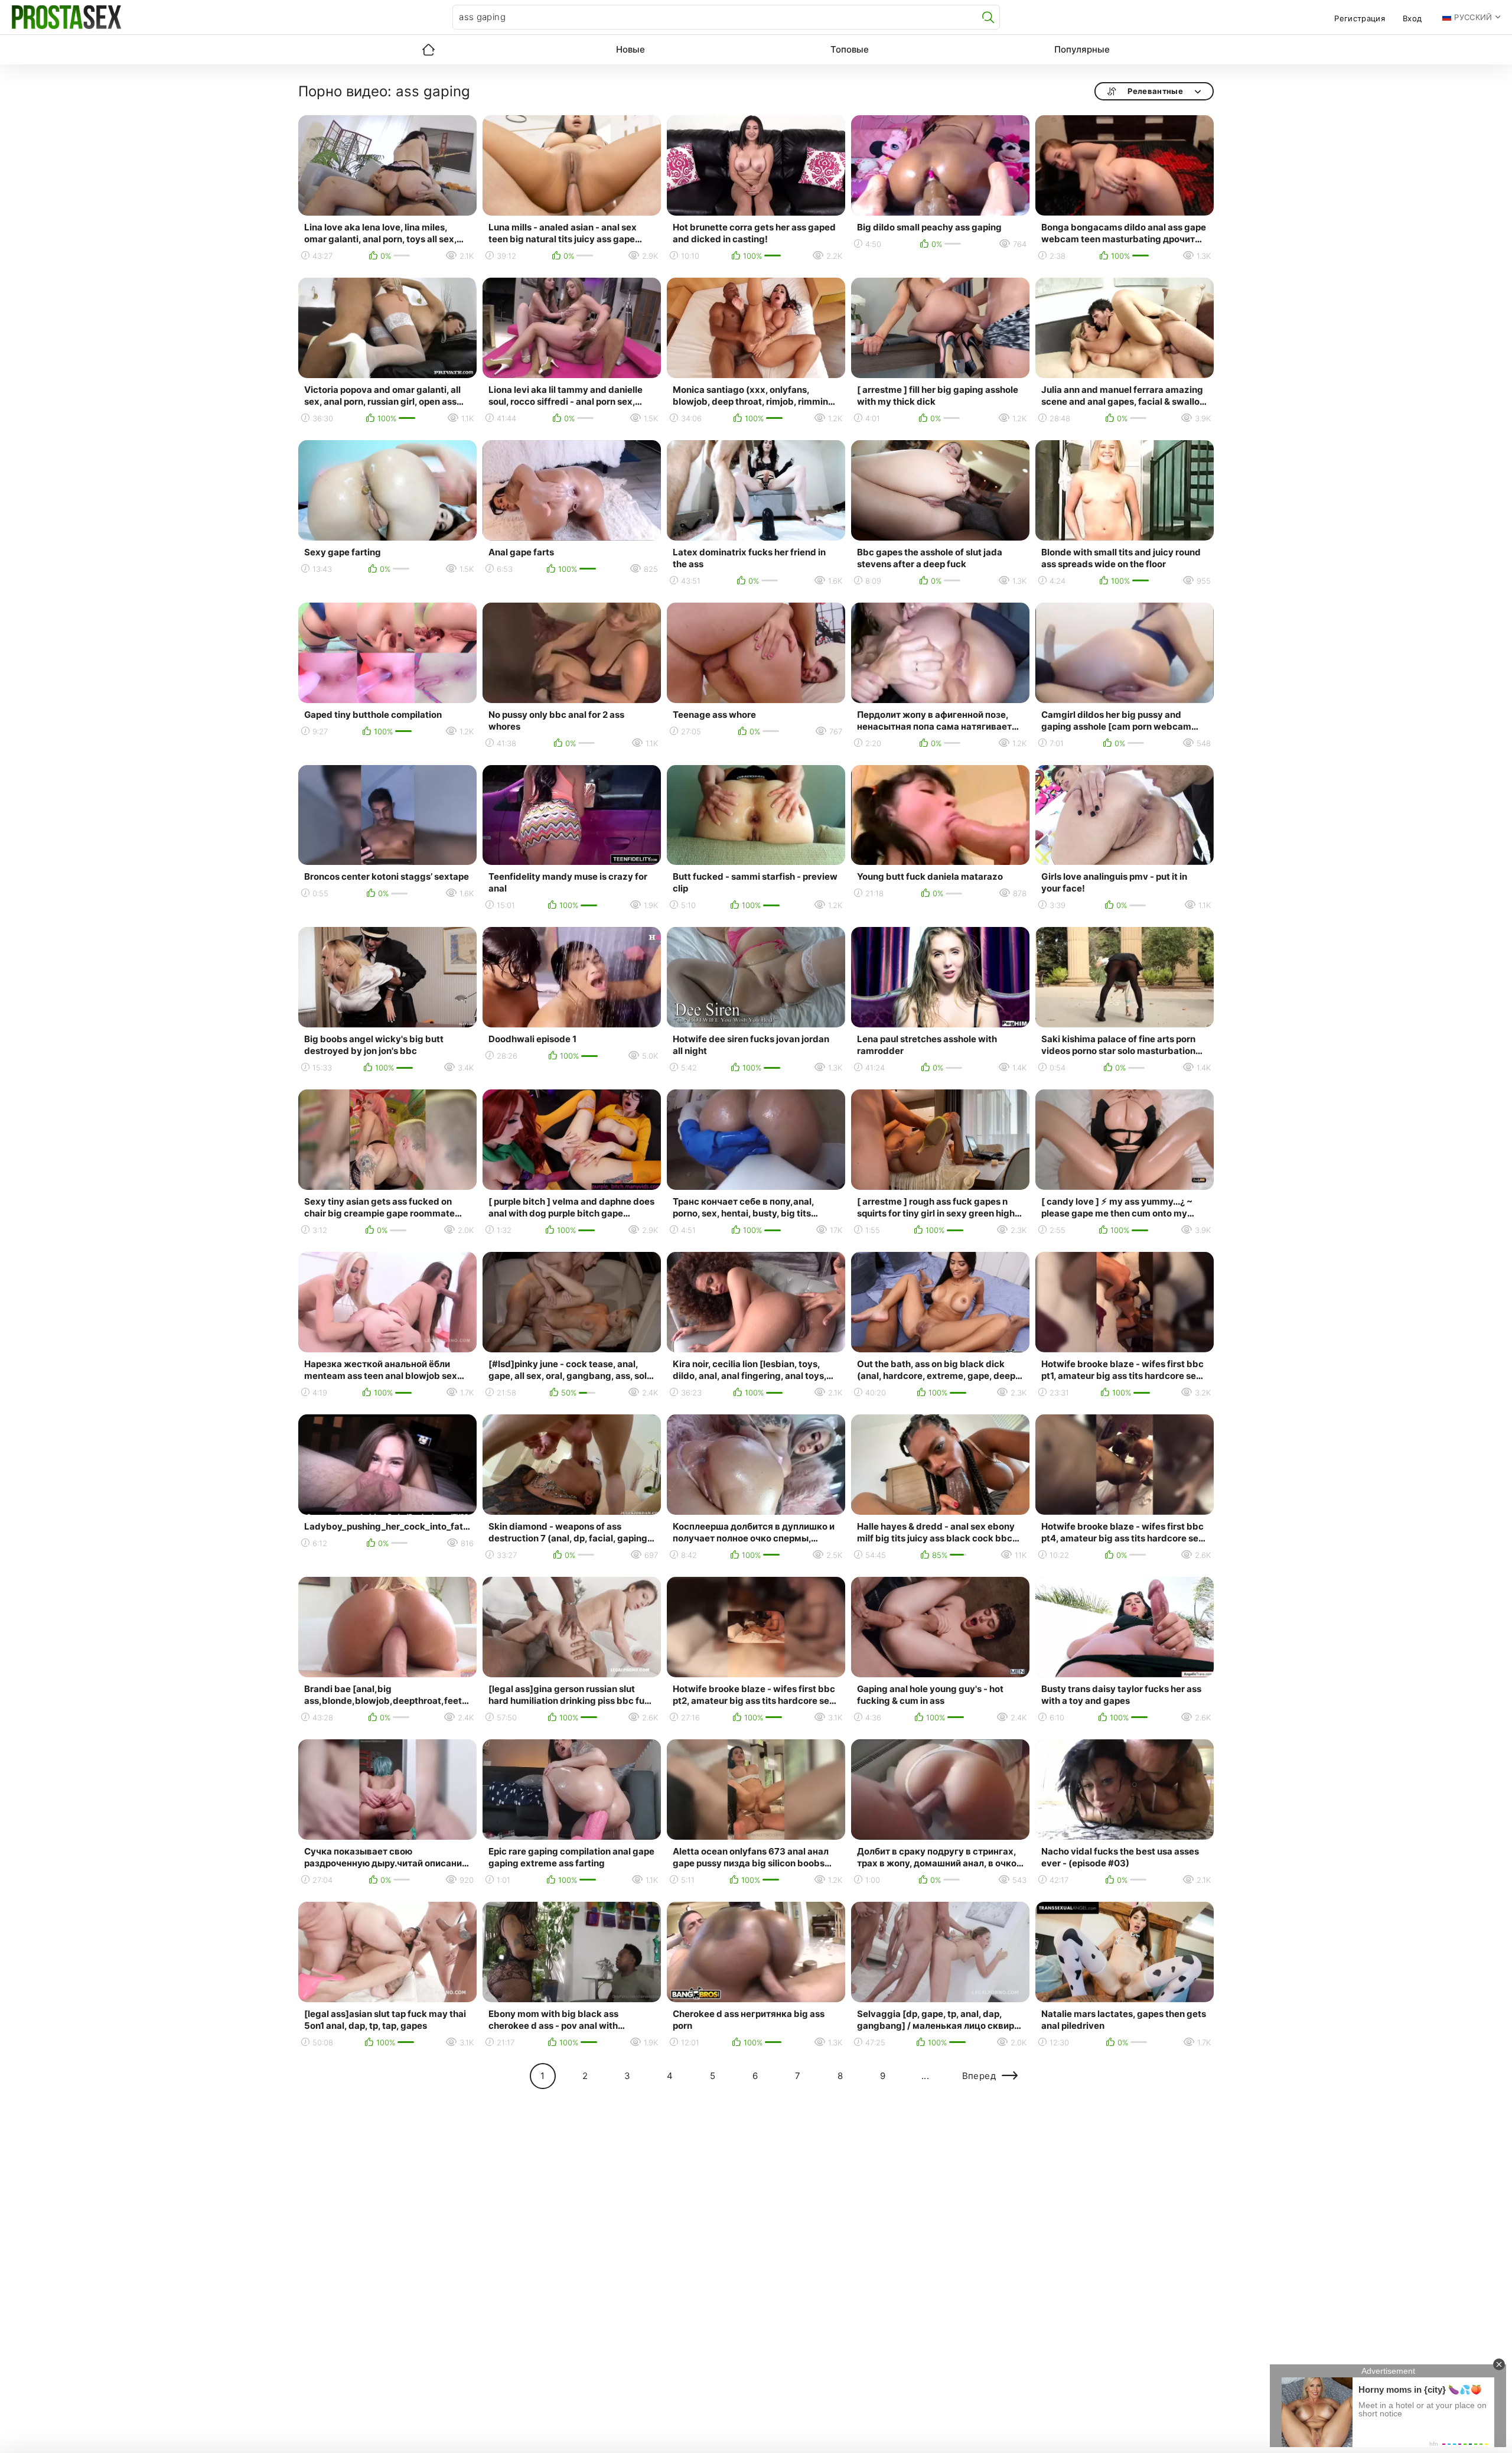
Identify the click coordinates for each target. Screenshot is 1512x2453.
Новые (630, 49)
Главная (428, 50)
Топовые (850, 49)
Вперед (979, 2076)
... (925, 2076)
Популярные (1082, 49)
